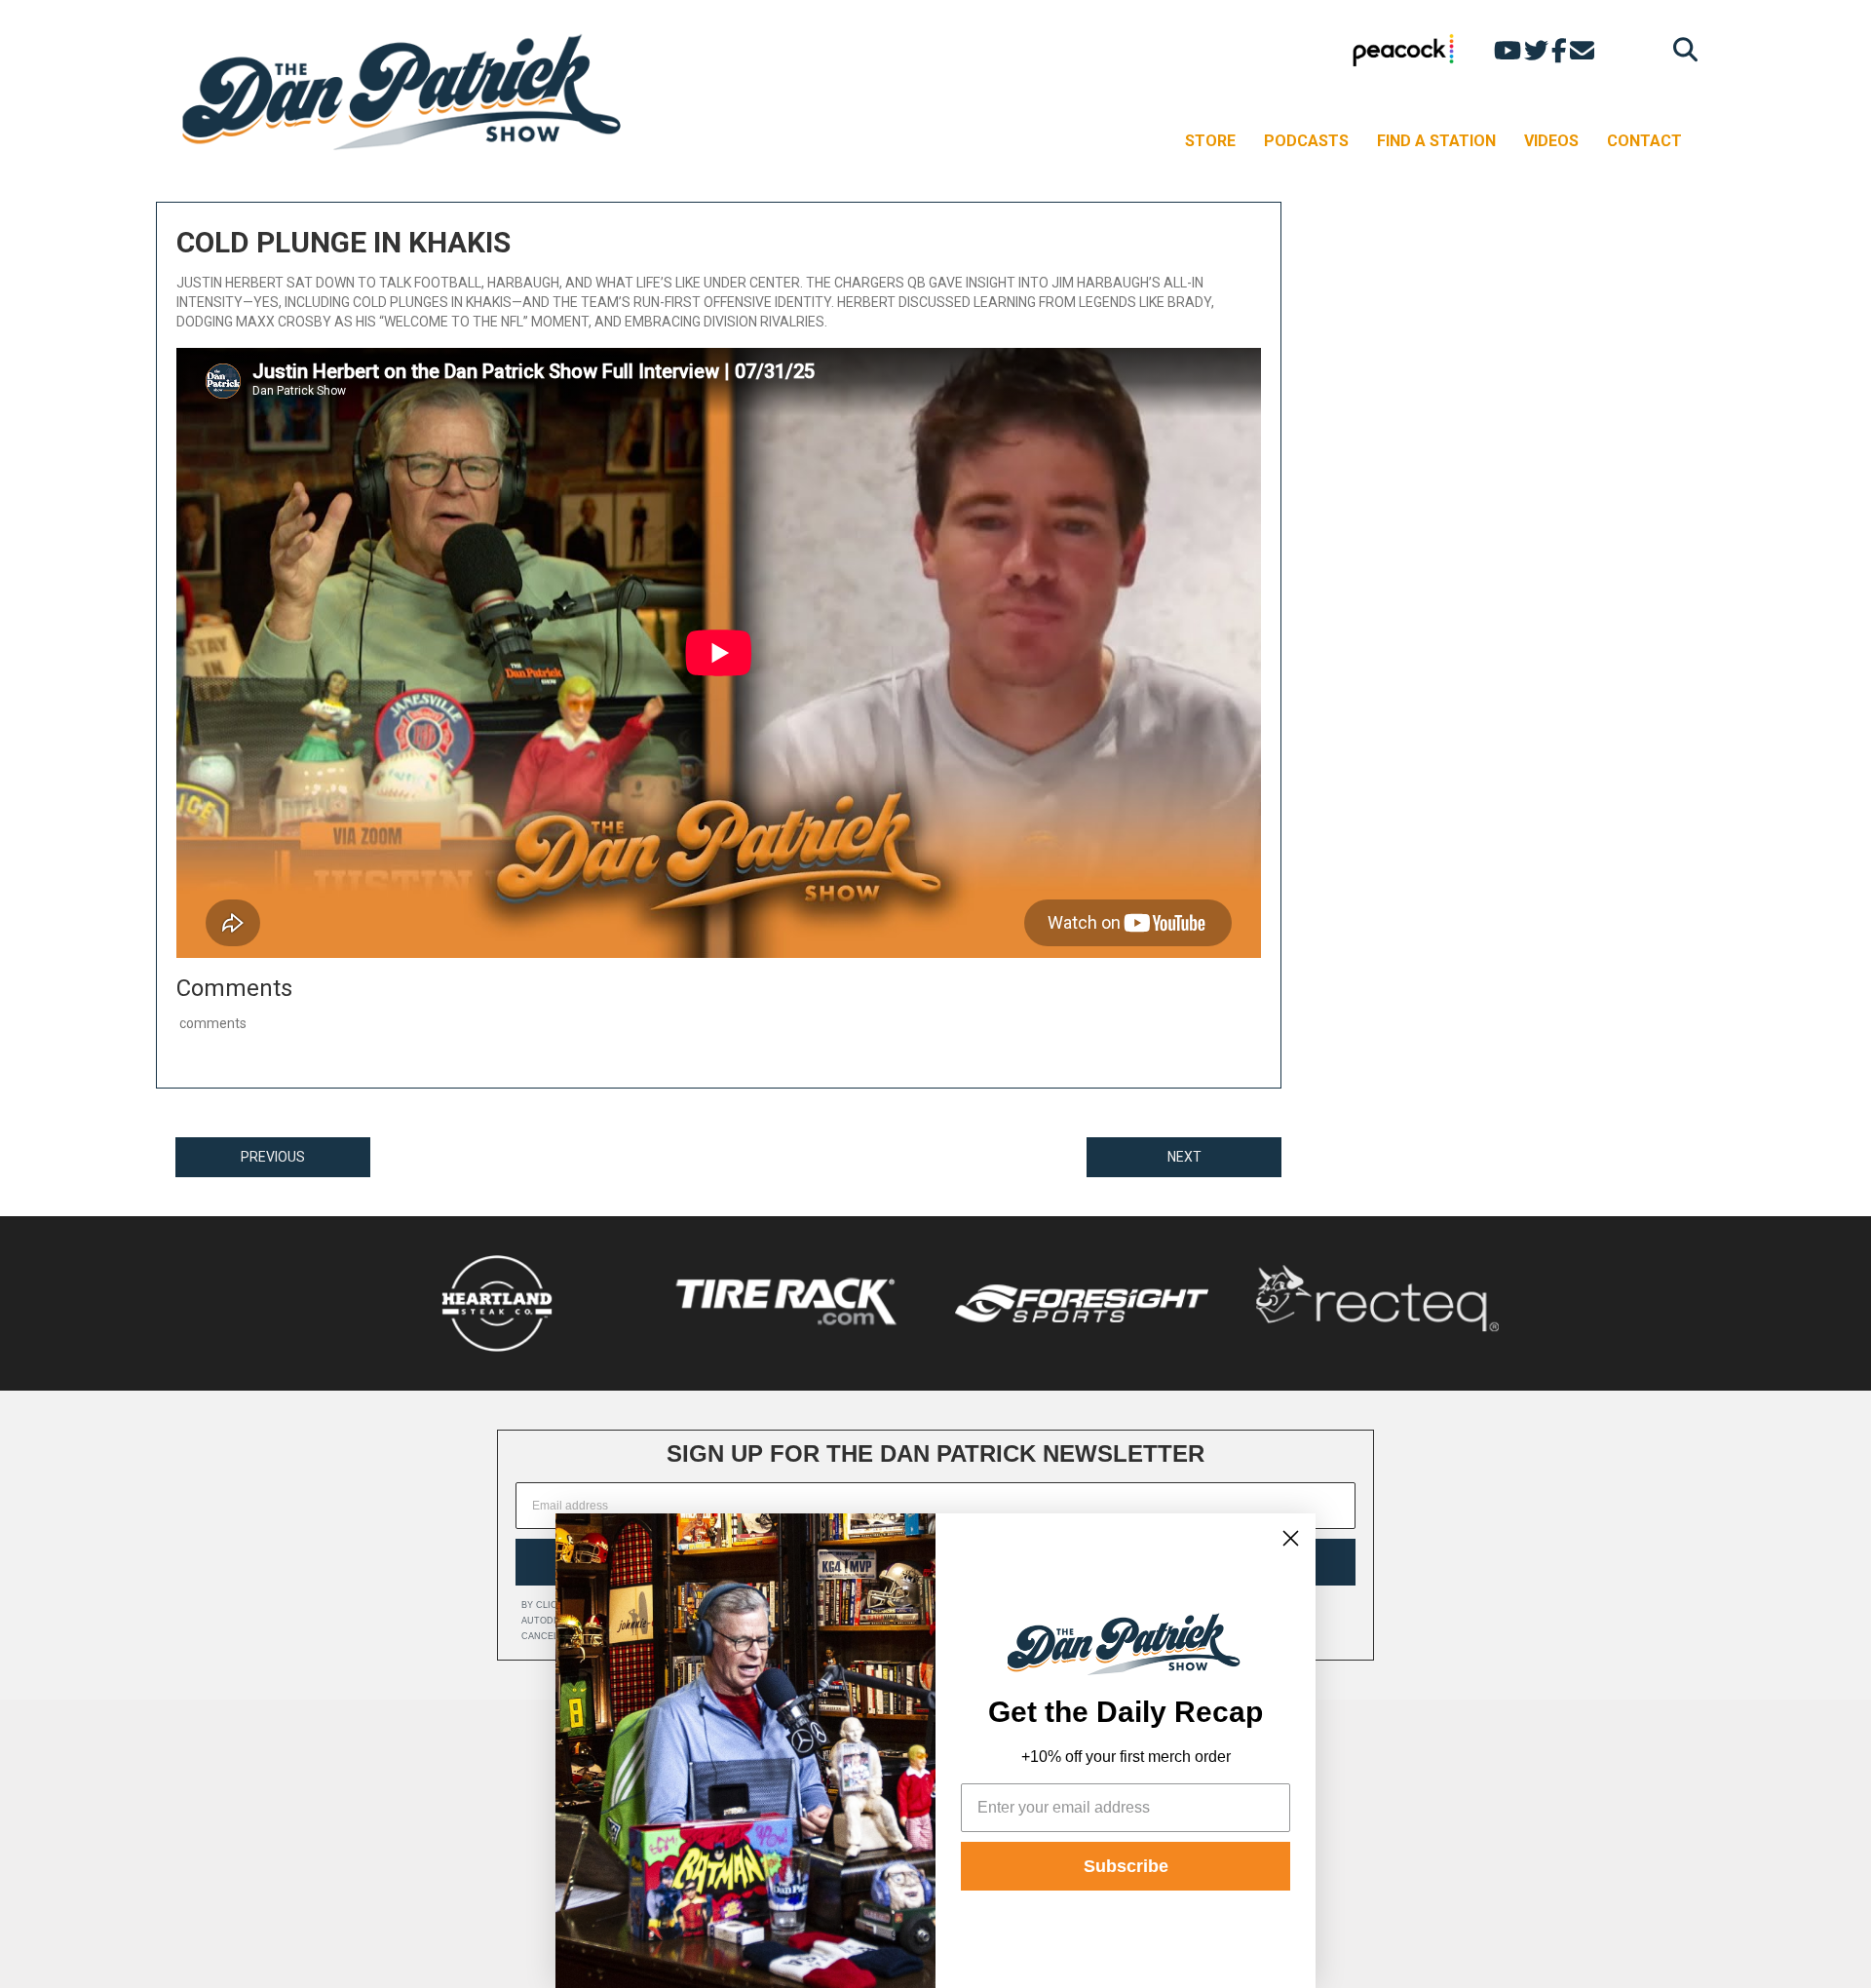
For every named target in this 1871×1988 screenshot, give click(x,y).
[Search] (1680, 49)
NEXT (1184, 1157)
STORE (1210, 141)
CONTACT (1644, 141)
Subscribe (1126, 1866)
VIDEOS (1551, 141)
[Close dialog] (1291, 1538)
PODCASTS (1306, 141)
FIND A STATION (1436, 141)
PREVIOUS (273, 1157)
